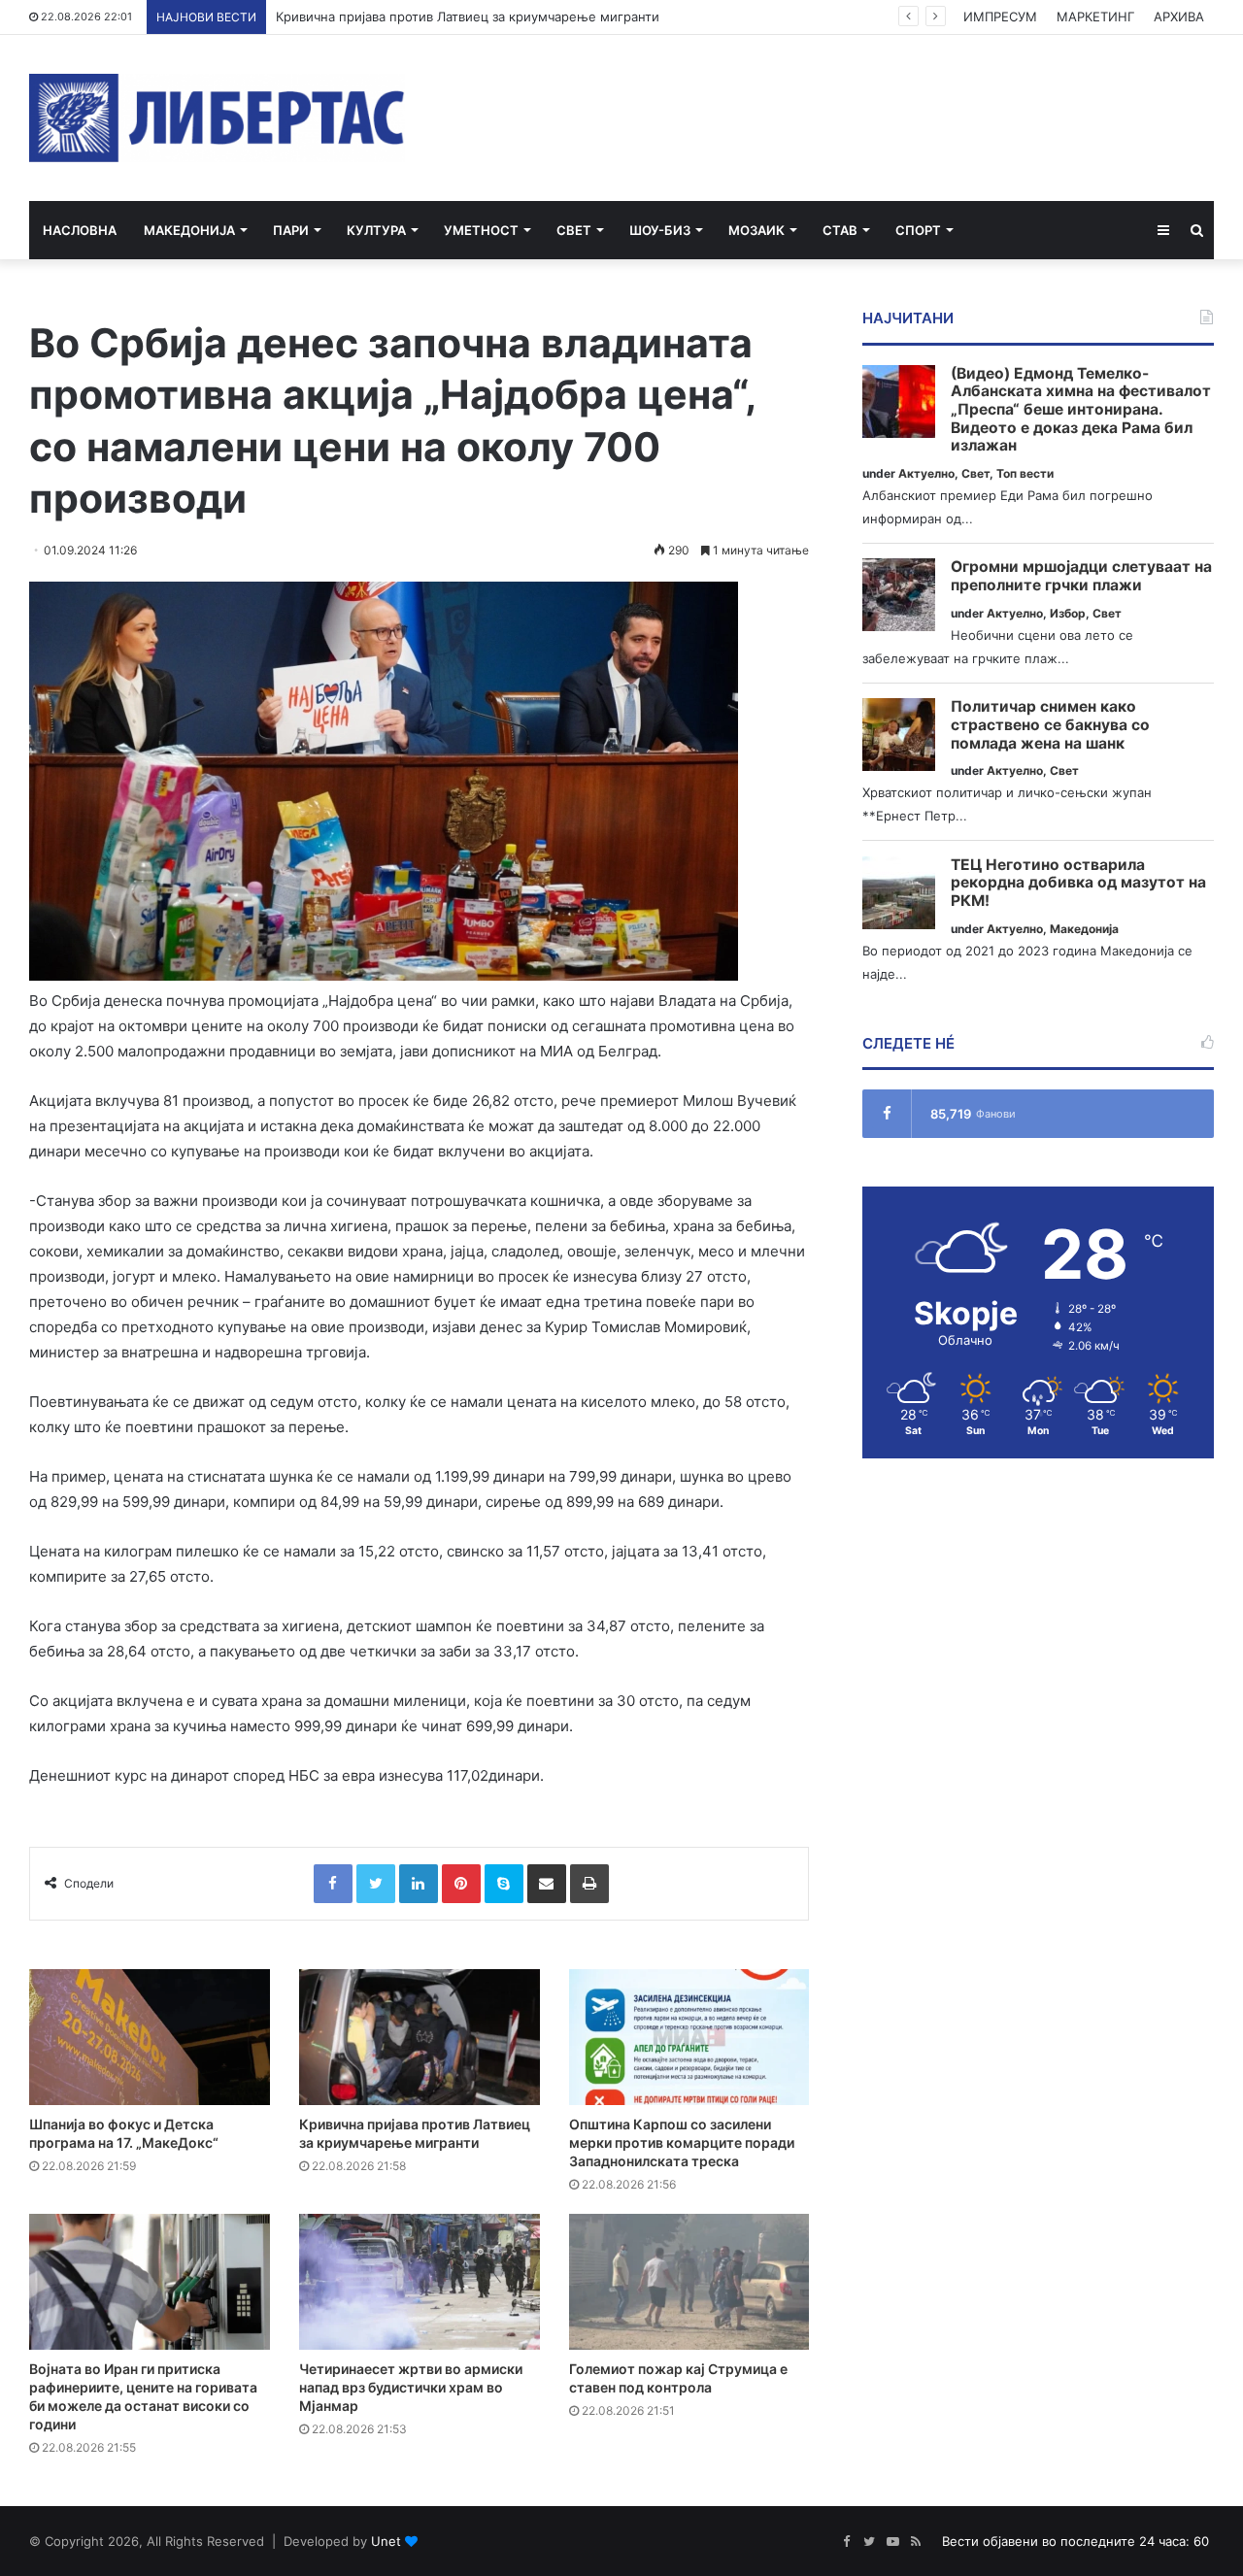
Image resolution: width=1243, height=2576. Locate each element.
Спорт (918, 230)
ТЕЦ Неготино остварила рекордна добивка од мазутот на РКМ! (1078, 883)
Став (840, 230)
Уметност (481, 230)
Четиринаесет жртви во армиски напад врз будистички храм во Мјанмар (411, 2387)
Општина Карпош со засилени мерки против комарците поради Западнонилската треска (682, 2142)
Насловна (80, 230)
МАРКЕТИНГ (1095, 17)
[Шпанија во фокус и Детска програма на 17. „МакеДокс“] (150, 2037)
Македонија (189, 230)
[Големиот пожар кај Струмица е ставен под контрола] (689, 2282)
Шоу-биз (660, 230)
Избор (1068, 613)
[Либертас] (217, 118)
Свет (574, 230)
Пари (291, 230)
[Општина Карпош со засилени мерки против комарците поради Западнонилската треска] (689, 2037)
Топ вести (1025, 473)
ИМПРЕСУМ (1000, 17)
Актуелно (926, 473)
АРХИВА (1179, 17)
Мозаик (756, 230)
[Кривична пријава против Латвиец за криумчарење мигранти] (420, 2037)
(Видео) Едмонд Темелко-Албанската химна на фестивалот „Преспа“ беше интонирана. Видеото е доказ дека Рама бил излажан (1081, 410)
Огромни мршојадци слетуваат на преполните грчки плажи (1081, 576)
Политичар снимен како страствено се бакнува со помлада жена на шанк (1050, 725)
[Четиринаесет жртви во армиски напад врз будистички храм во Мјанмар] (420, 2282)
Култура (376, 230)
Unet (386, 2541)
